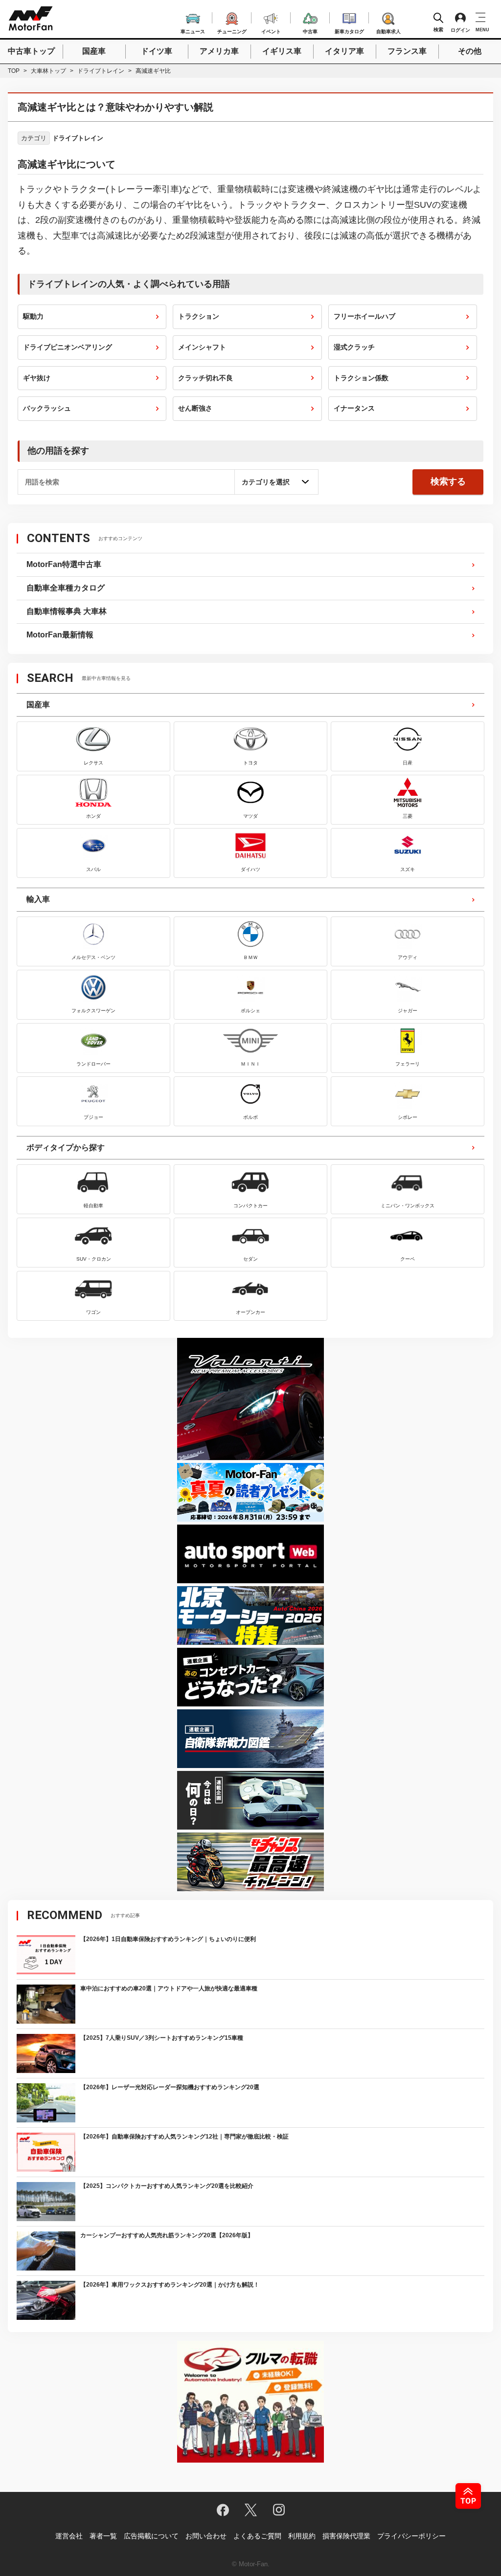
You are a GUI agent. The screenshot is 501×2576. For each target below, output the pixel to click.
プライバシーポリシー (411, 2536)
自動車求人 (388, 30)
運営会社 (69, 2536)
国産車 (94, 51)
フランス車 (407, 51)
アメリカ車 (219, 51)
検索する (448, 481)
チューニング (232, 30)
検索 (438, 30)
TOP (14, 71)
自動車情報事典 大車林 (67, 611)
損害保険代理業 (346, 2536)
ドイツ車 (157, 51)
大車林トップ (48, 71)
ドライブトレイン (101, 71)
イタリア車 (344, 51)
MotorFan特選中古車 (64, 564)
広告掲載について (151, 2536)
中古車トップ (31, 51)
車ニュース (193, 30)
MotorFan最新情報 (60, 635)
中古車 (310, 30)
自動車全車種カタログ (66, 588)
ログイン (460, 30)
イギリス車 (282, 51)
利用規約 (302, 2536)
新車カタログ (349, 30)
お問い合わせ (206, 2536)
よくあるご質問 (257, 2536)
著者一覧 (103, 2536)
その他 (470, 51)
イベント (271, 30)
